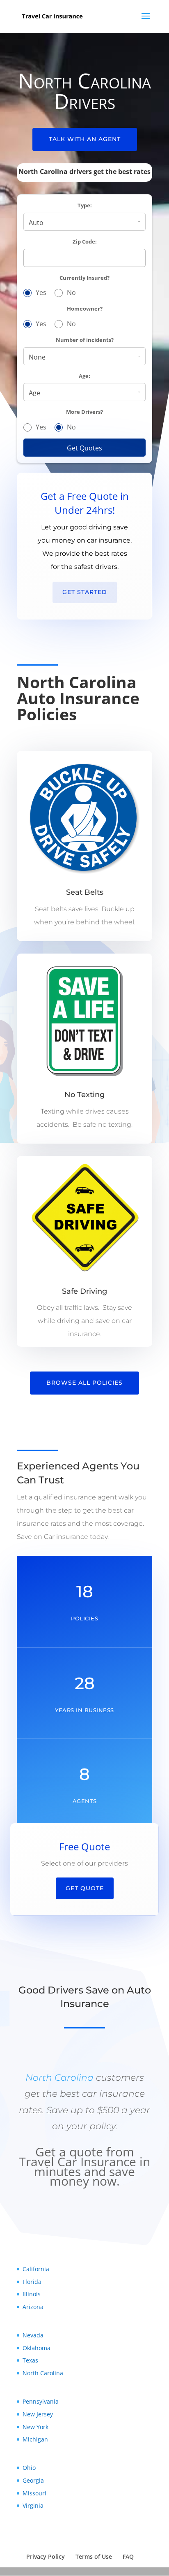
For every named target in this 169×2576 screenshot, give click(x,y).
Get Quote (85, 1888)
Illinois (32, 2294)
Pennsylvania (41, 2401)
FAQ (128, 2556)
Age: (84, 376)
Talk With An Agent (85, 139)
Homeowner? (85, 309)
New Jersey (38, 2414)
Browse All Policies (84, 1383)
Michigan (35, 2439)
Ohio (29, 2468)
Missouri (34, 2493)
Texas (30, 2360)
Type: (85, 205)
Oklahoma (37, 2348)
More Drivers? (84, 412)
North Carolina (59, 2078)
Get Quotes (84, 448)
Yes (41, 292)
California (36, 2269)
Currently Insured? (84, 278)
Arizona (33, 2307)
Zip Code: (85, 242)
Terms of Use (94, 2556)
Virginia (33, 2505)
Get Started (85, 592)
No (71, 292)
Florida (32, 2282)
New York (35, 2427)
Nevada (33, 2335)
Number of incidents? (85, 340)
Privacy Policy (46, 2556)
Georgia (33, 2480)
